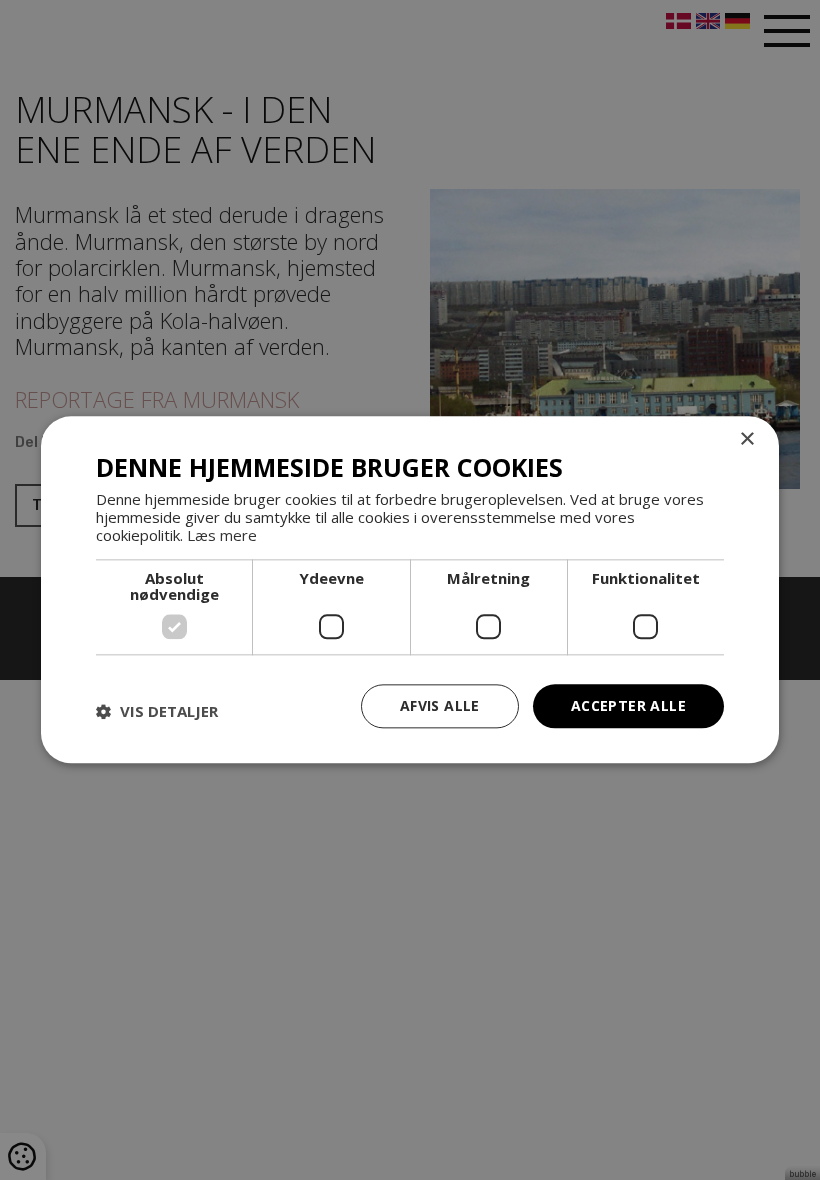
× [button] (746, 439)
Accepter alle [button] (628, 705)
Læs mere (222, 535)
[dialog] (410, 589)
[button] (157, 711)
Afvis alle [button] (440, 705)
